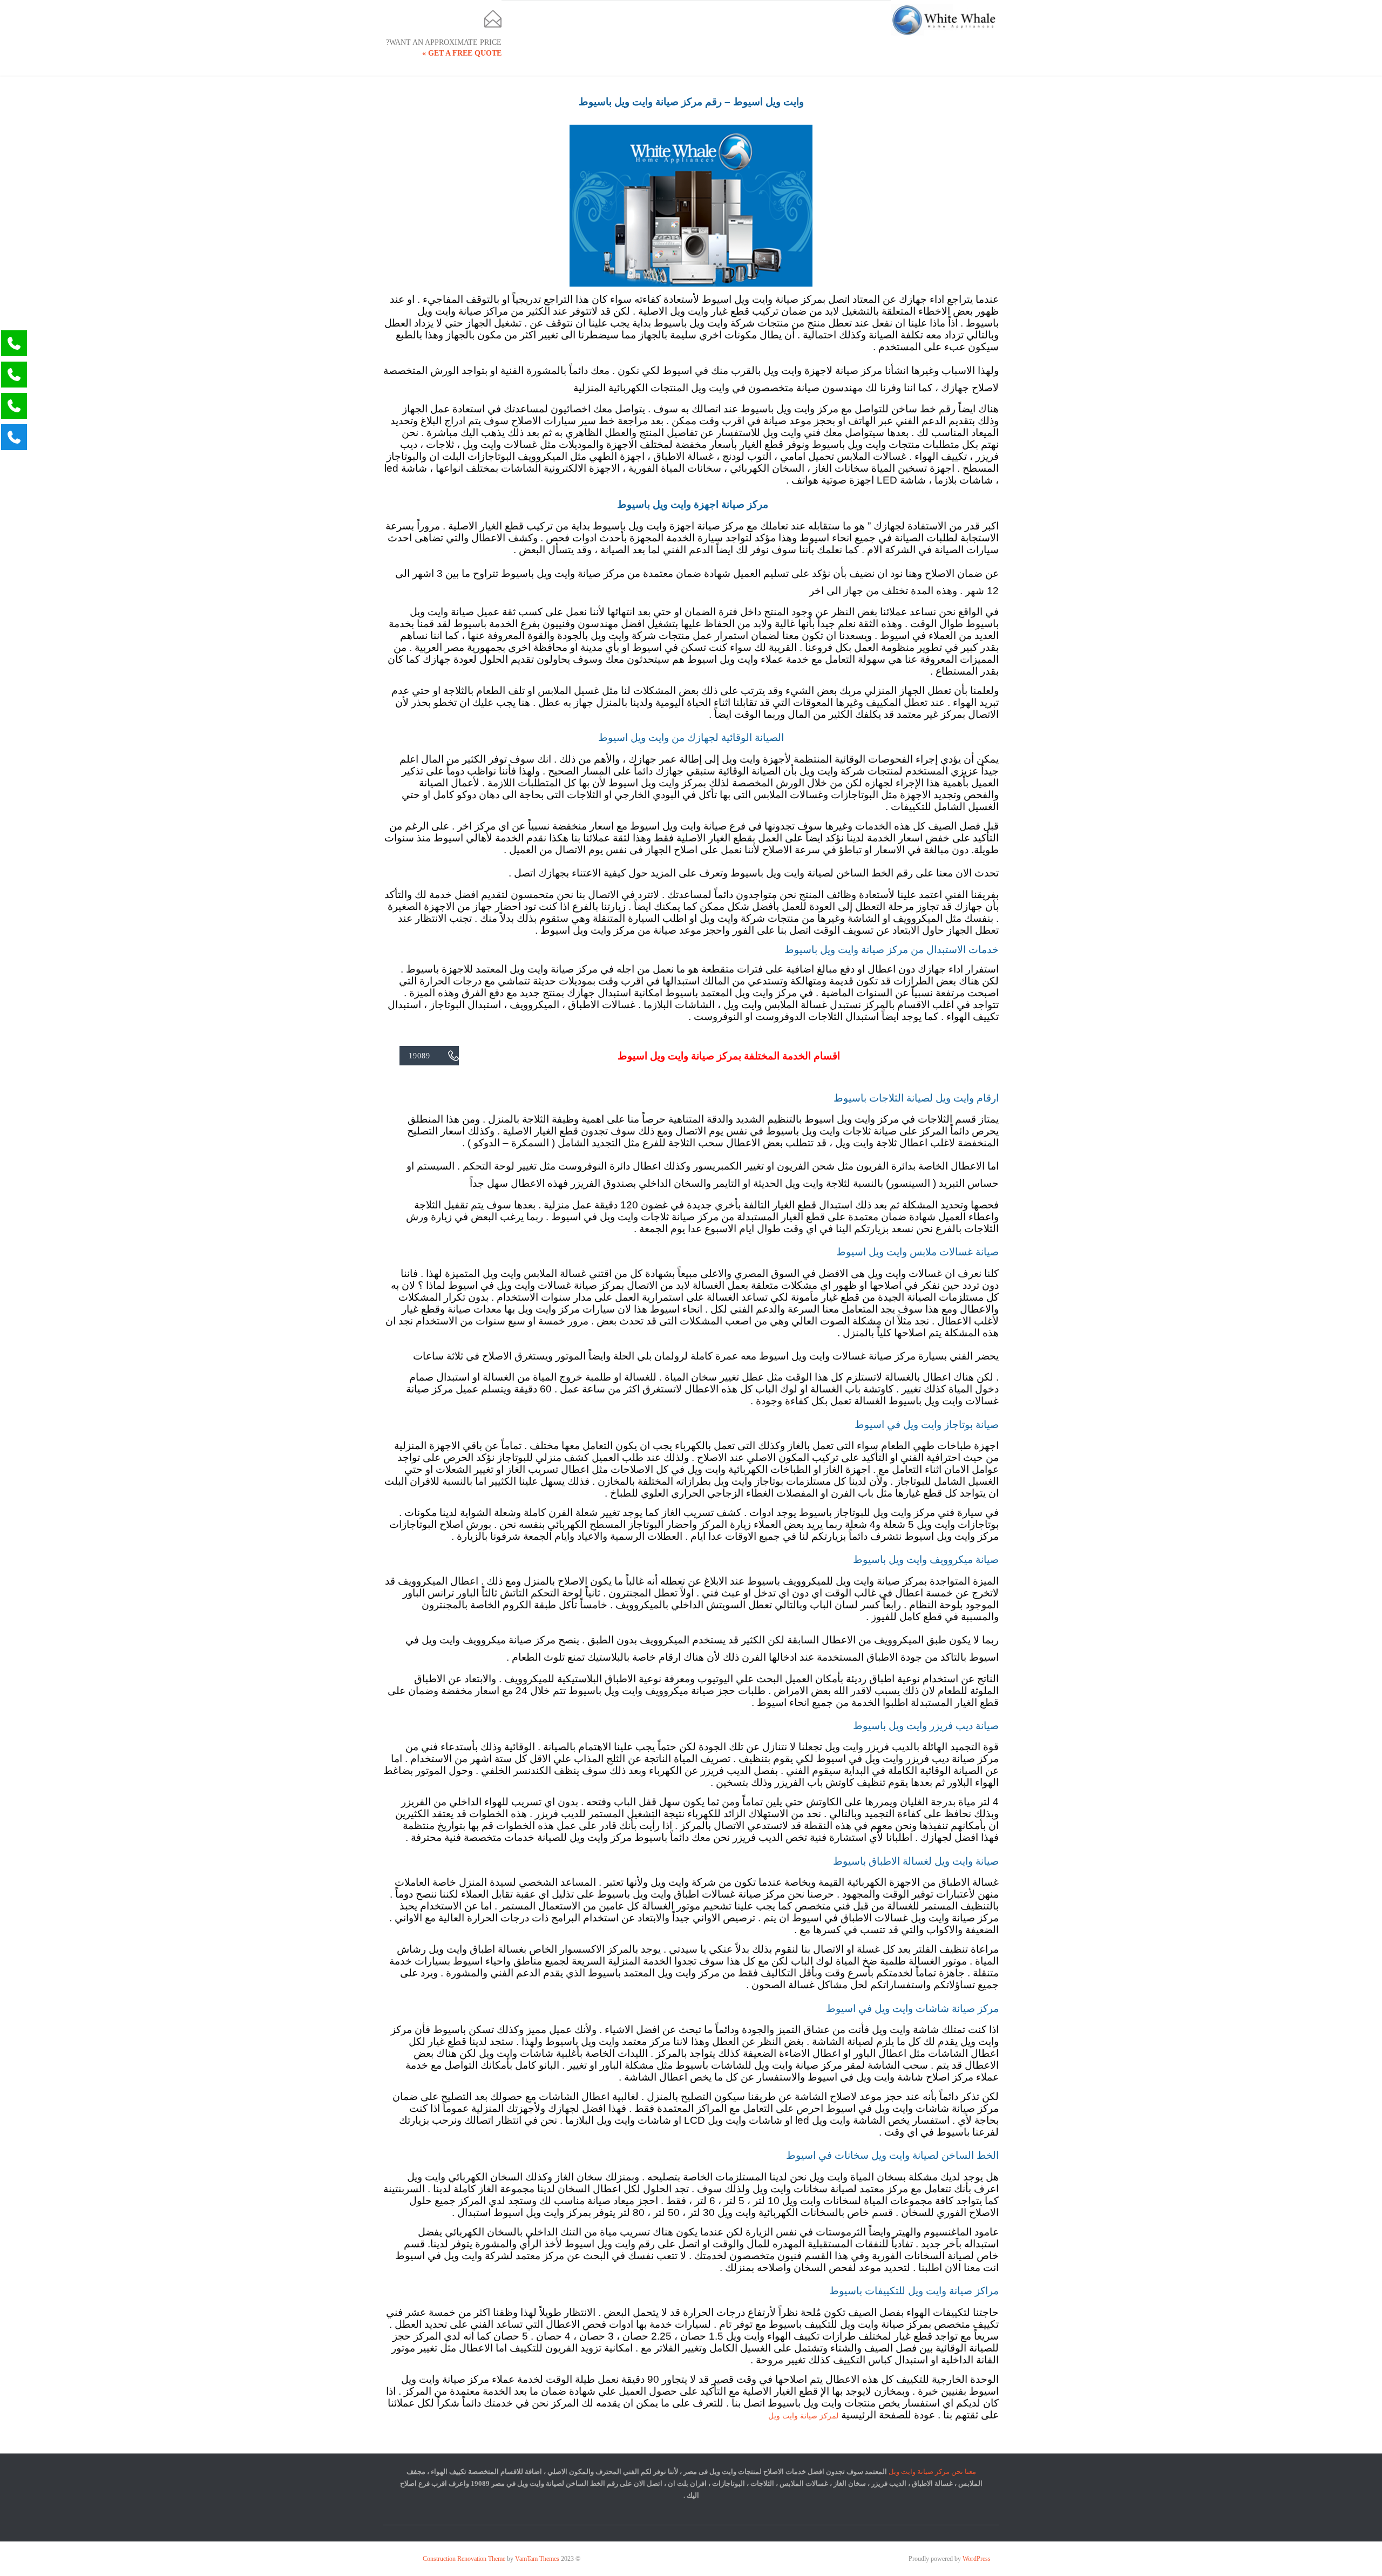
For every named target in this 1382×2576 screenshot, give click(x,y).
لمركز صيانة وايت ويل (803, 2416)
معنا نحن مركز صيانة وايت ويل (932, 2472)
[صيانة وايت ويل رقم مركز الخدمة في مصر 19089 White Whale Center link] (945, 20)
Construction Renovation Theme (464, 2559)
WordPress (977, 2559)
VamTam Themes (537, 2559)
